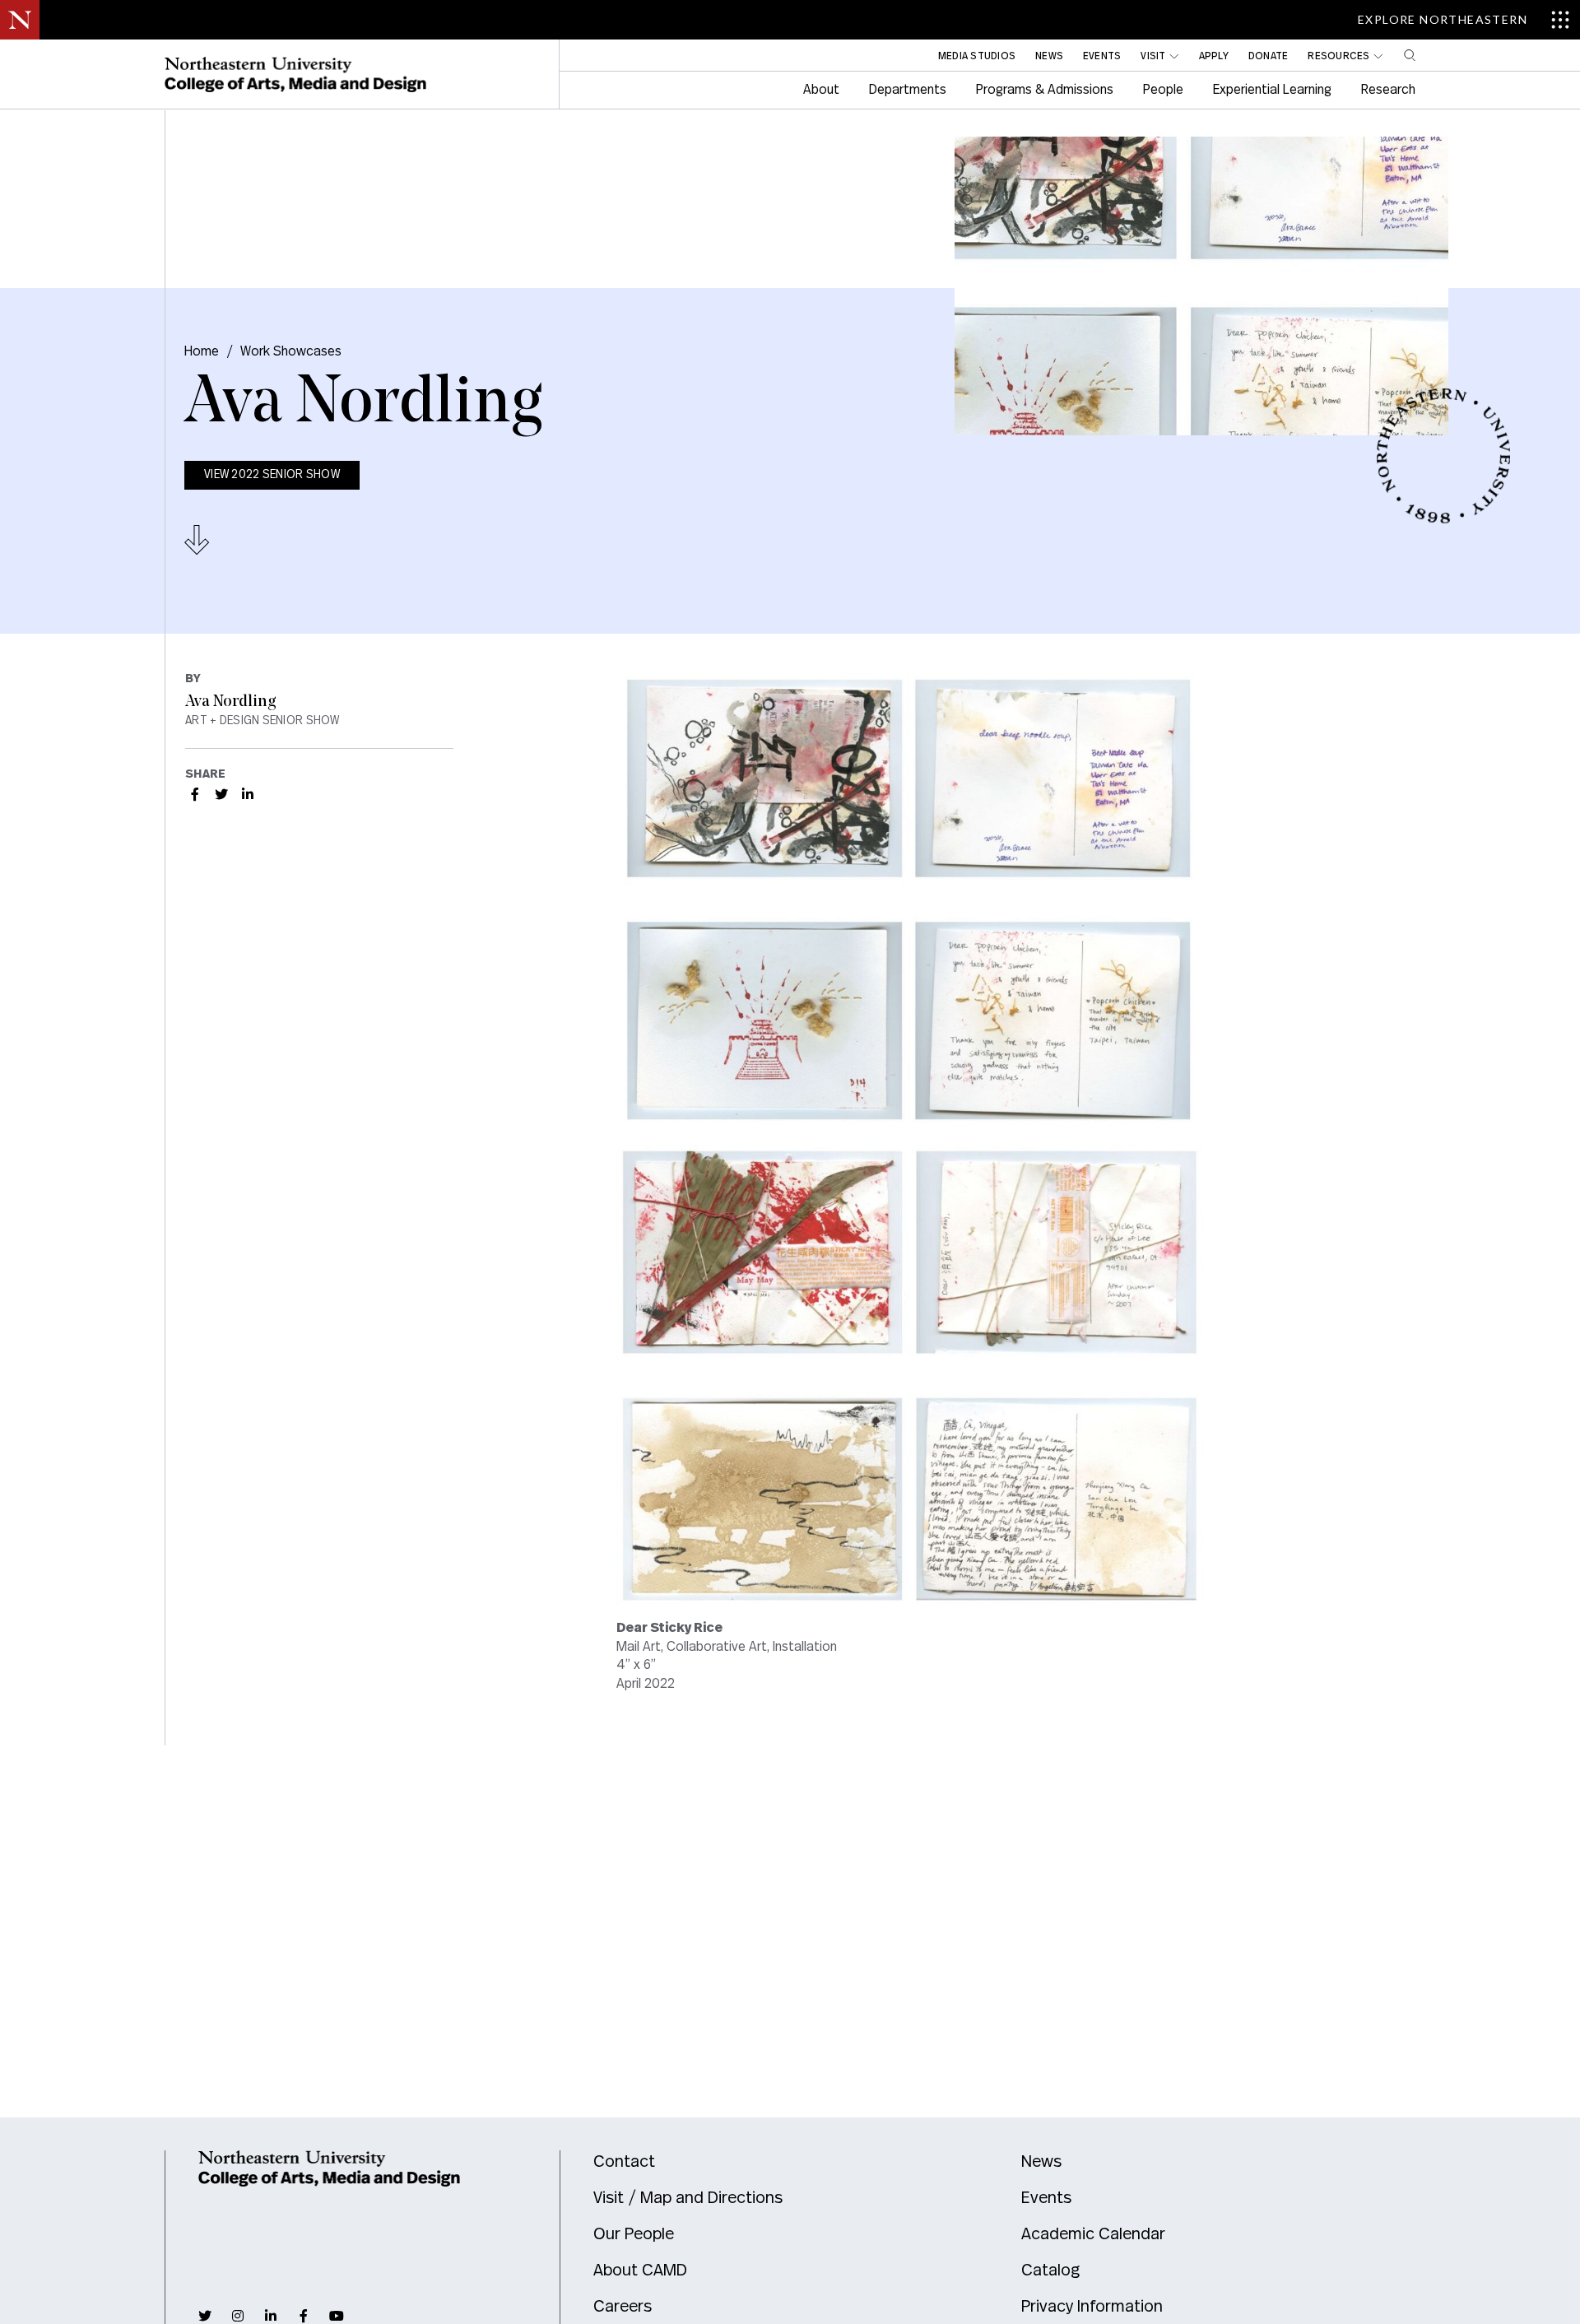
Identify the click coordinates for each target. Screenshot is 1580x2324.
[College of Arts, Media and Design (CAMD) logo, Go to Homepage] (295, 75)
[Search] (1410, 55)
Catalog (1050, 2271)
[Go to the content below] (197, 540)
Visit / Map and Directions (688, 2198)
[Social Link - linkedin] (271, 2316)
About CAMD (640, 2271)
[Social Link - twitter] (205, 2316)
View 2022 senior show (272, 475)
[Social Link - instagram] (238, 2316)
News (1041, 2162)
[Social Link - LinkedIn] (248, 794)
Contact (624, 2162)
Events (1046, 2198)
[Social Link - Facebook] (195, 794)
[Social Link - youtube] (337, 2316)
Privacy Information (1092, 2307)
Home (202, 351)
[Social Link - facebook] (304, 2316)
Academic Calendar (1093, 2234)
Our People (634, 2234)
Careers (623, 2307)
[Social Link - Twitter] (221, 794)
